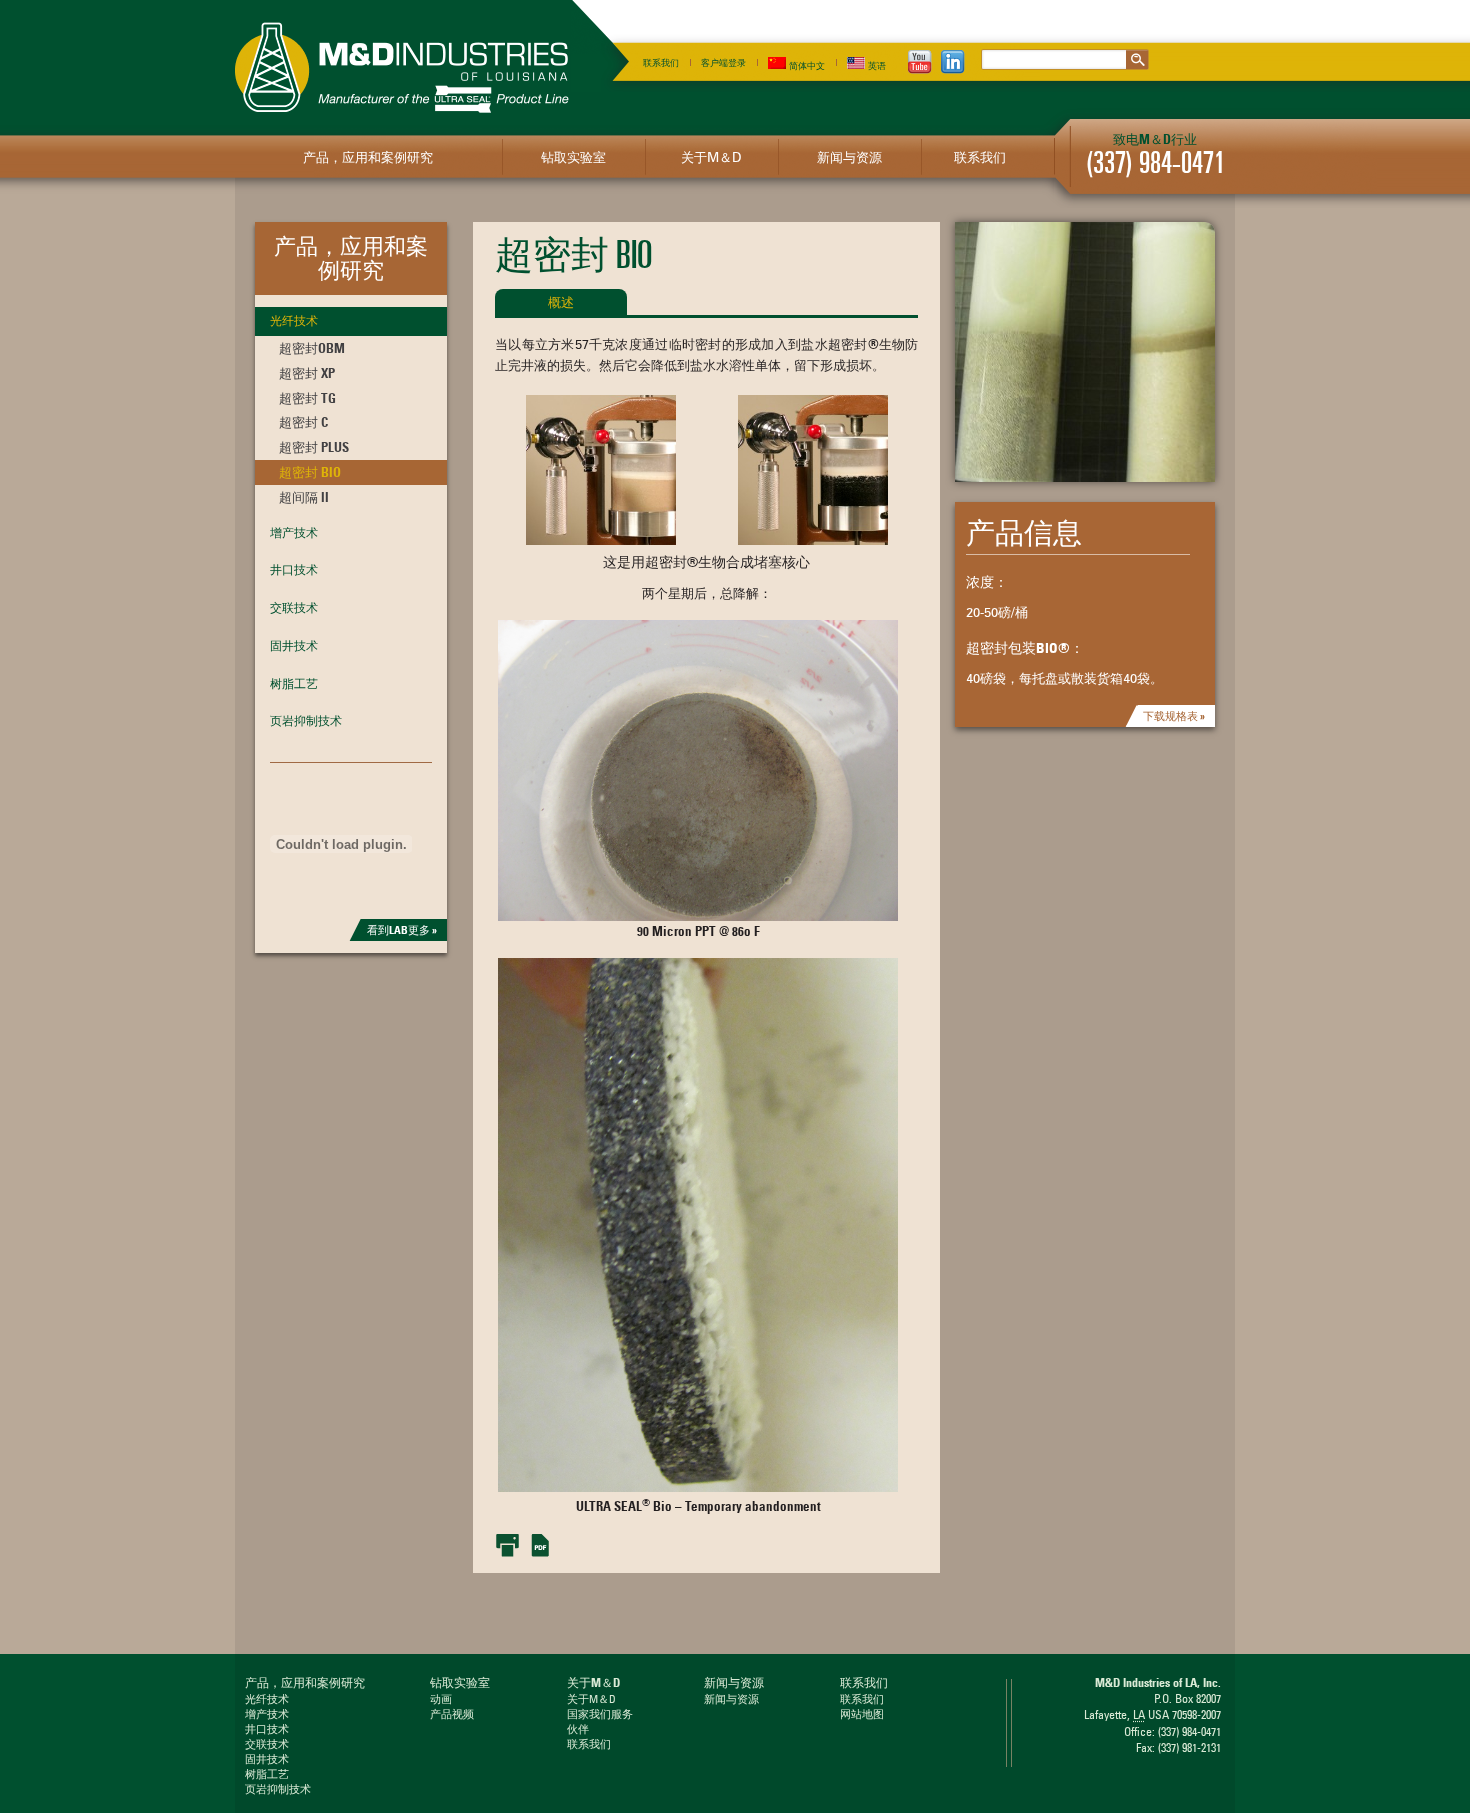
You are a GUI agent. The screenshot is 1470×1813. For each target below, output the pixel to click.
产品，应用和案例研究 (368, 157)
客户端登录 (723, 62)
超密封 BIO (310, 472)
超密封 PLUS (314, 447)
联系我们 (661, 62)
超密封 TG (307, 398)
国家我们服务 (600, 1714)
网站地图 (862, 1714)
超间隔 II (304, 497)
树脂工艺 (294, 683)
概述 (561, 302)
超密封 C (303, 422)
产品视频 (452, 1714)
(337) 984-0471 (1155, 162)
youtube (920, 61)
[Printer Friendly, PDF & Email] (523, 1544)
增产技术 (294, 532)
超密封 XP (307, 373)
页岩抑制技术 (306, 720)
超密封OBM (312, 348)
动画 (441, 1699)
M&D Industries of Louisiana (402, 67)
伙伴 (578, 1729)
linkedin (952, 61)
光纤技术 (294, 320)
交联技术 (294, 607)
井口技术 (294, 569)
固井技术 (294, 645)
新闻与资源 (849, 157)
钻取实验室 (573, 157)
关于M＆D (711, 157)
